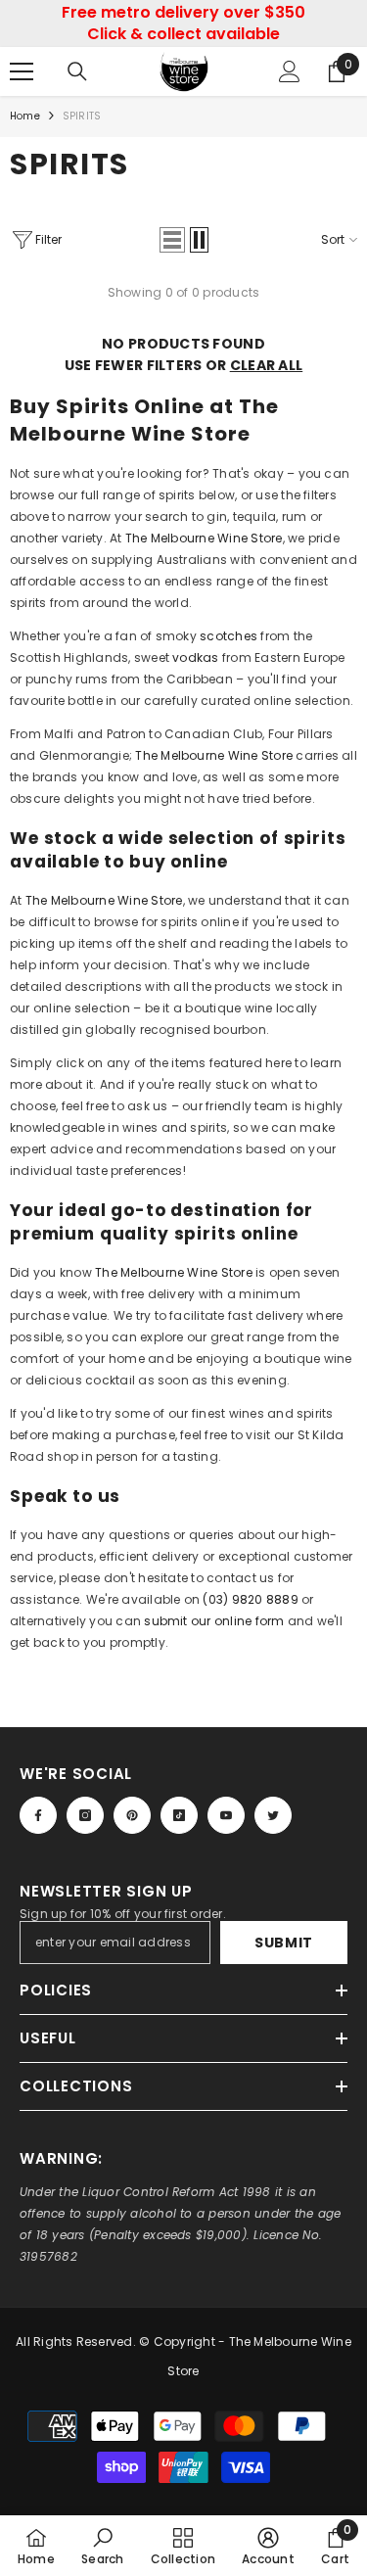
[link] (102, 2546)
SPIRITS (82, 116)
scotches (229, 636)
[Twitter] (273, 1815)
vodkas (195, 657)
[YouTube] (226, 1815)
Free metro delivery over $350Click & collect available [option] (183, 23)
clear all (267, 365)
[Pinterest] (132, 1815)
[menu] (22, 71)
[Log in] (290, 71)
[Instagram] (85, 1815)
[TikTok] (179, 1815)
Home (25, 116)
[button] (172, 240)
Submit (284, 1943)
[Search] (77, 71)
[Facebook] (38, 1815)
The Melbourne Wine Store (204, 538)
